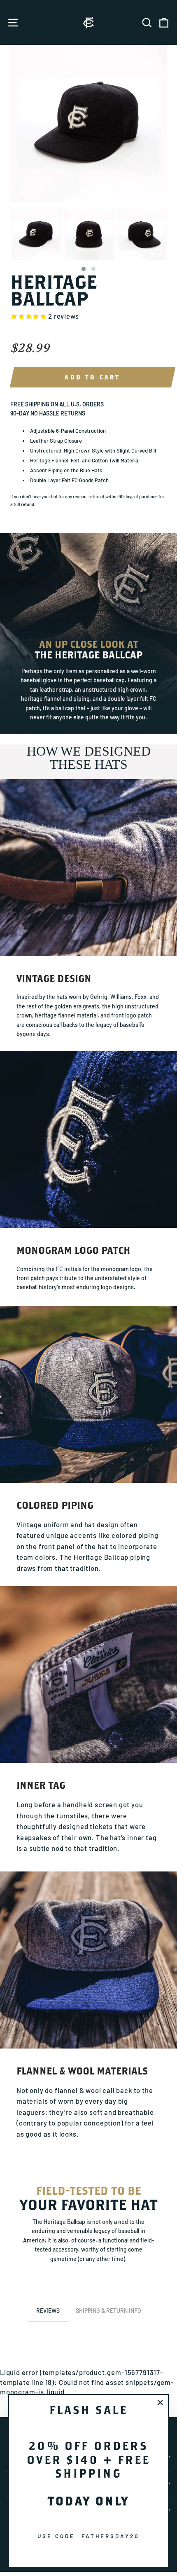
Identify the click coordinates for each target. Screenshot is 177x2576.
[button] (84, 269)
